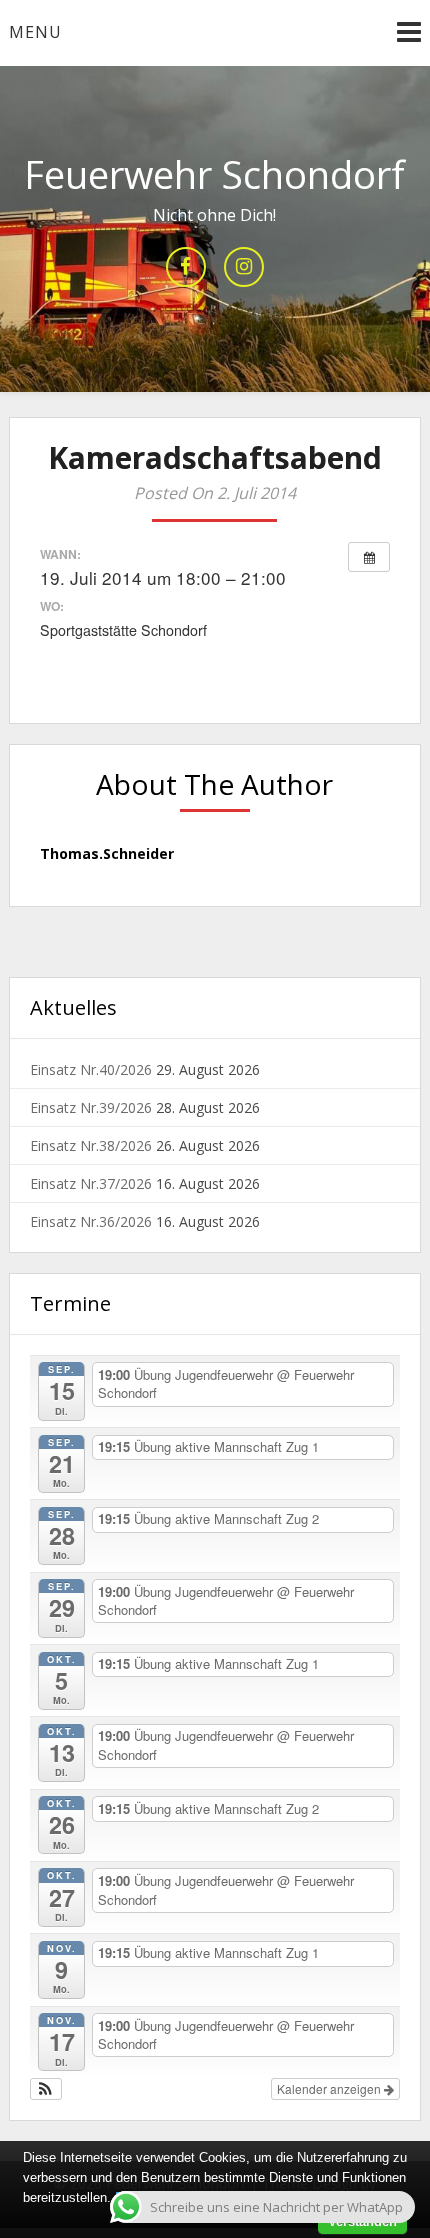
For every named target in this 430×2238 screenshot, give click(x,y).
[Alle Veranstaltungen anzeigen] (369, 557)
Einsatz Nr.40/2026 (91, 1069)
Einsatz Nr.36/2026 (91, 1221)
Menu (35, 32)
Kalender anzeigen (330, 2088)
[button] (46, 2089)
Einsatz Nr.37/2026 (91, 1183)
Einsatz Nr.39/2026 (91, 1107)
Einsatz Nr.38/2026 (91, 1145)
